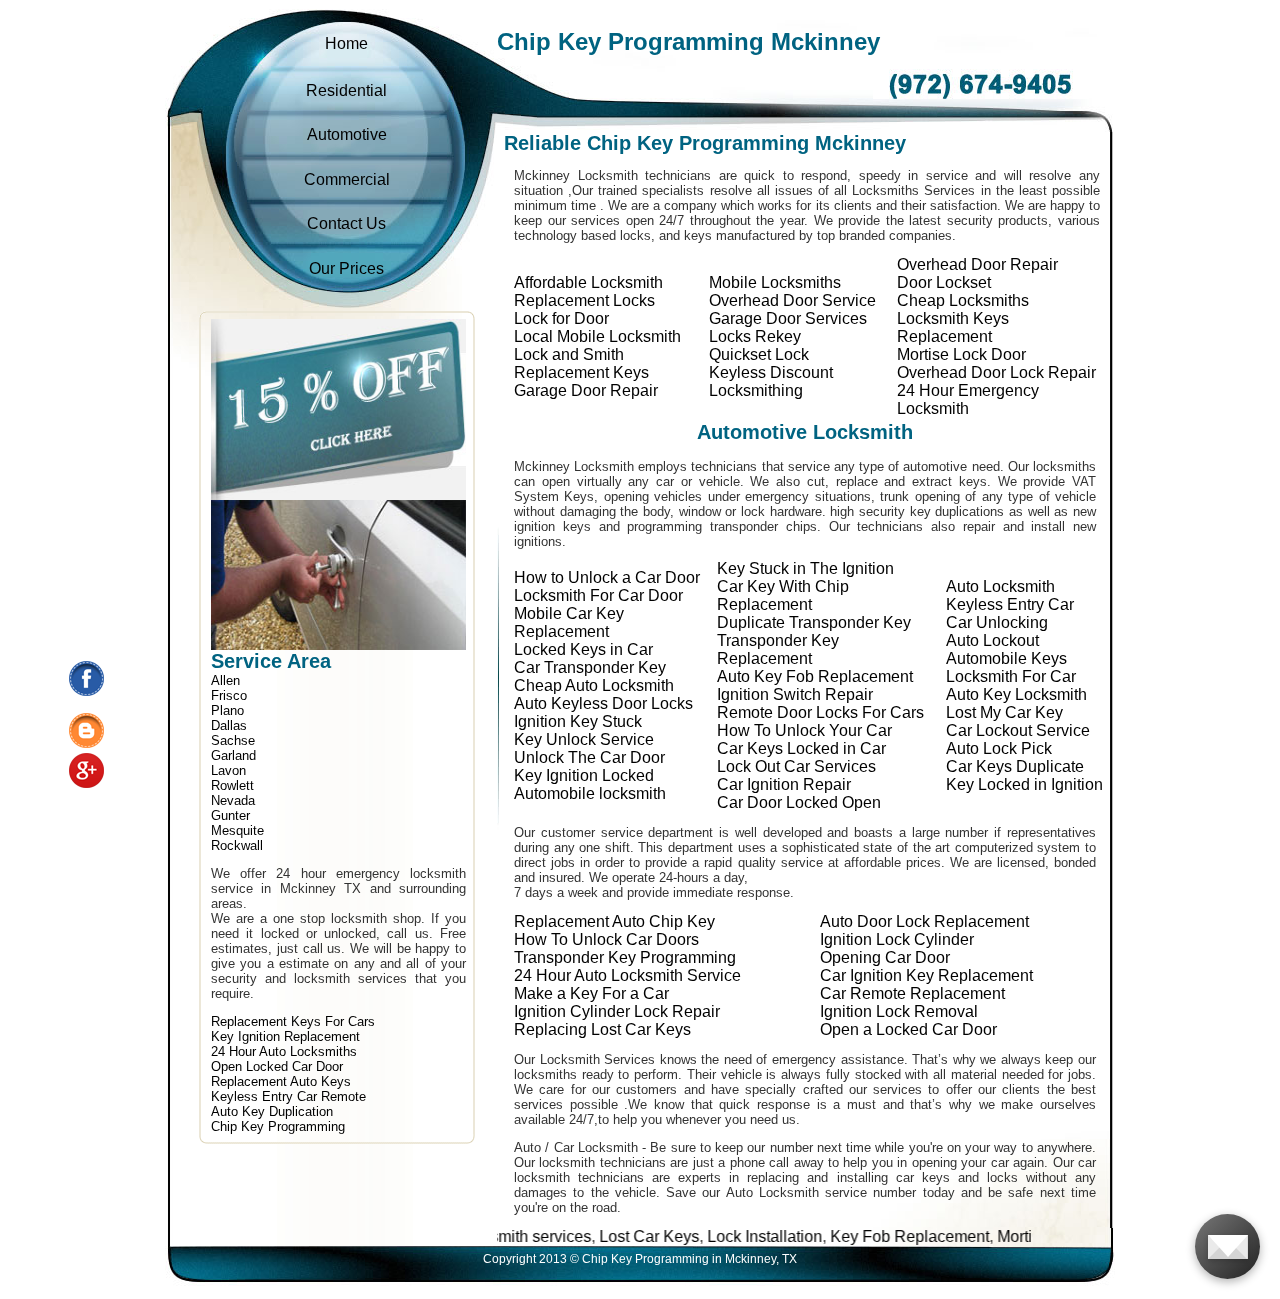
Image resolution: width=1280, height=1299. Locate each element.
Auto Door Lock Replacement (924, 921)
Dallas (229, 725)
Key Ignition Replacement (285, 1036)
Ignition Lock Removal (899, 1011)
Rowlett (232, 785)
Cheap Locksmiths (963, 300)
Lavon (228, 770)
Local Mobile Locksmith (597, 336)
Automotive (347, 134)
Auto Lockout (992, 640)
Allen (225, 680)
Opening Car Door (885, 957)
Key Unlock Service (584, 739)
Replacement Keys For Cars (293, 1021)
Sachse (233, 740)
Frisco (229, 695)
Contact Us (346, 223)
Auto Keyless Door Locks (603, 703)
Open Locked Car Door (277, 1066)
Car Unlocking (997, 622)
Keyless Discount (771, 372)
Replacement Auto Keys (281, 1081)
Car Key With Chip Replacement (783, 595)
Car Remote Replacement (912, 993)
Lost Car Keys (591, 1236)
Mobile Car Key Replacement (569, 622)
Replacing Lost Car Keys (602, 1029)
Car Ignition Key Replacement (926, 975)
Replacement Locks (584, 300)
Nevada (233, 800)
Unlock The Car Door (589, 757)
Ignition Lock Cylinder (897, 939)
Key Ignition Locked (584, 775)
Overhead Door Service (792, 300)
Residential (346, 90)
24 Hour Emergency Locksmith (968, 399)
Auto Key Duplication (272, 1111)
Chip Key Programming (278, 1126)
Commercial (347, 179)
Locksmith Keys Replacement (953, 327)
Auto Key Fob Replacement (815, 676)
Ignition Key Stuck (578, 721)
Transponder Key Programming (625, 957)
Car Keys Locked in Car (801, 748)
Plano (227, 710)
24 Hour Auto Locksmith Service (627, 975)
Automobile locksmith (590, 793)
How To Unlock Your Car (804, 730)
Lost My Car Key (1004, 712)
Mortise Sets (983, 1236)
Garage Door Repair (586, 390)
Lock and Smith (569, 354)
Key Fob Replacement (851, 1236)
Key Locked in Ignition (1024, 784)
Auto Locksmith (1000, 586)
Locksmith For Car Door (598, 595)
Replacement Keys (581, 372)
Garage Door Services (788, 318)
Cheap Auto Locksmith (594, 685)
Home (346, 43)
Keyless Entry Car (1010, 604)
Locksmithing (756, 390)
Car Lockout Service (1018, 730)
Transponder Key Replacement (778, 649)
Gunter (230, 815)
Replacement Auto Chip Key (614, 921)
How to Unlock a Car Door (607, 577)
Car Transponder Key (590, 667)
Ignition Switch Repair (795, 694)
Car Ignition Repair (784, 784)
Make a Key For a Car (591, 993)
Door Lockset (944, 282)
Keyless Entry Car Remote (288, 1096)
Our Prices (346, 268)
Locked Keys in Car (583, 649)
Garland (233, 755)
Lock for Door (561, 318)
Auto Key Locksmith (1016, 694)
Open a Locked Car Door (908, 1029)
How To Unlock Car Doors (606, 939)
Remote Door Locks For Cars (820, 712)
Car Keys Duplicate (1015, 766)
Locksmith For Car (1011, 676)
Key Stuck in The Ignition (805, 568)
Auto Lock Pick (999, 748)
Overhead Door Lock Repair (996, 372)
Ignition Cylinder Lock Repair (617, 1011)
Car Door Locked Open (799, 802)
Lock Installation (706, 1236)
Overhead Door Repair (977, 264)
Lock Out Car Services (796, 766)
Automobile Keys (1006, 658)
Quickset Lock (759, 354)
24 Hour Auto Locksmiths (284, 1051)
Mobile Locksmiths (775, 282)
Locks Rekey (755, 336)
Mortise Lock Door (961, 354)
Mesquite (237, 830)
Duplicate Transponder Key (814, 622)
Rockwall (237, 845)
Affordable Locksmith (588, 282)
